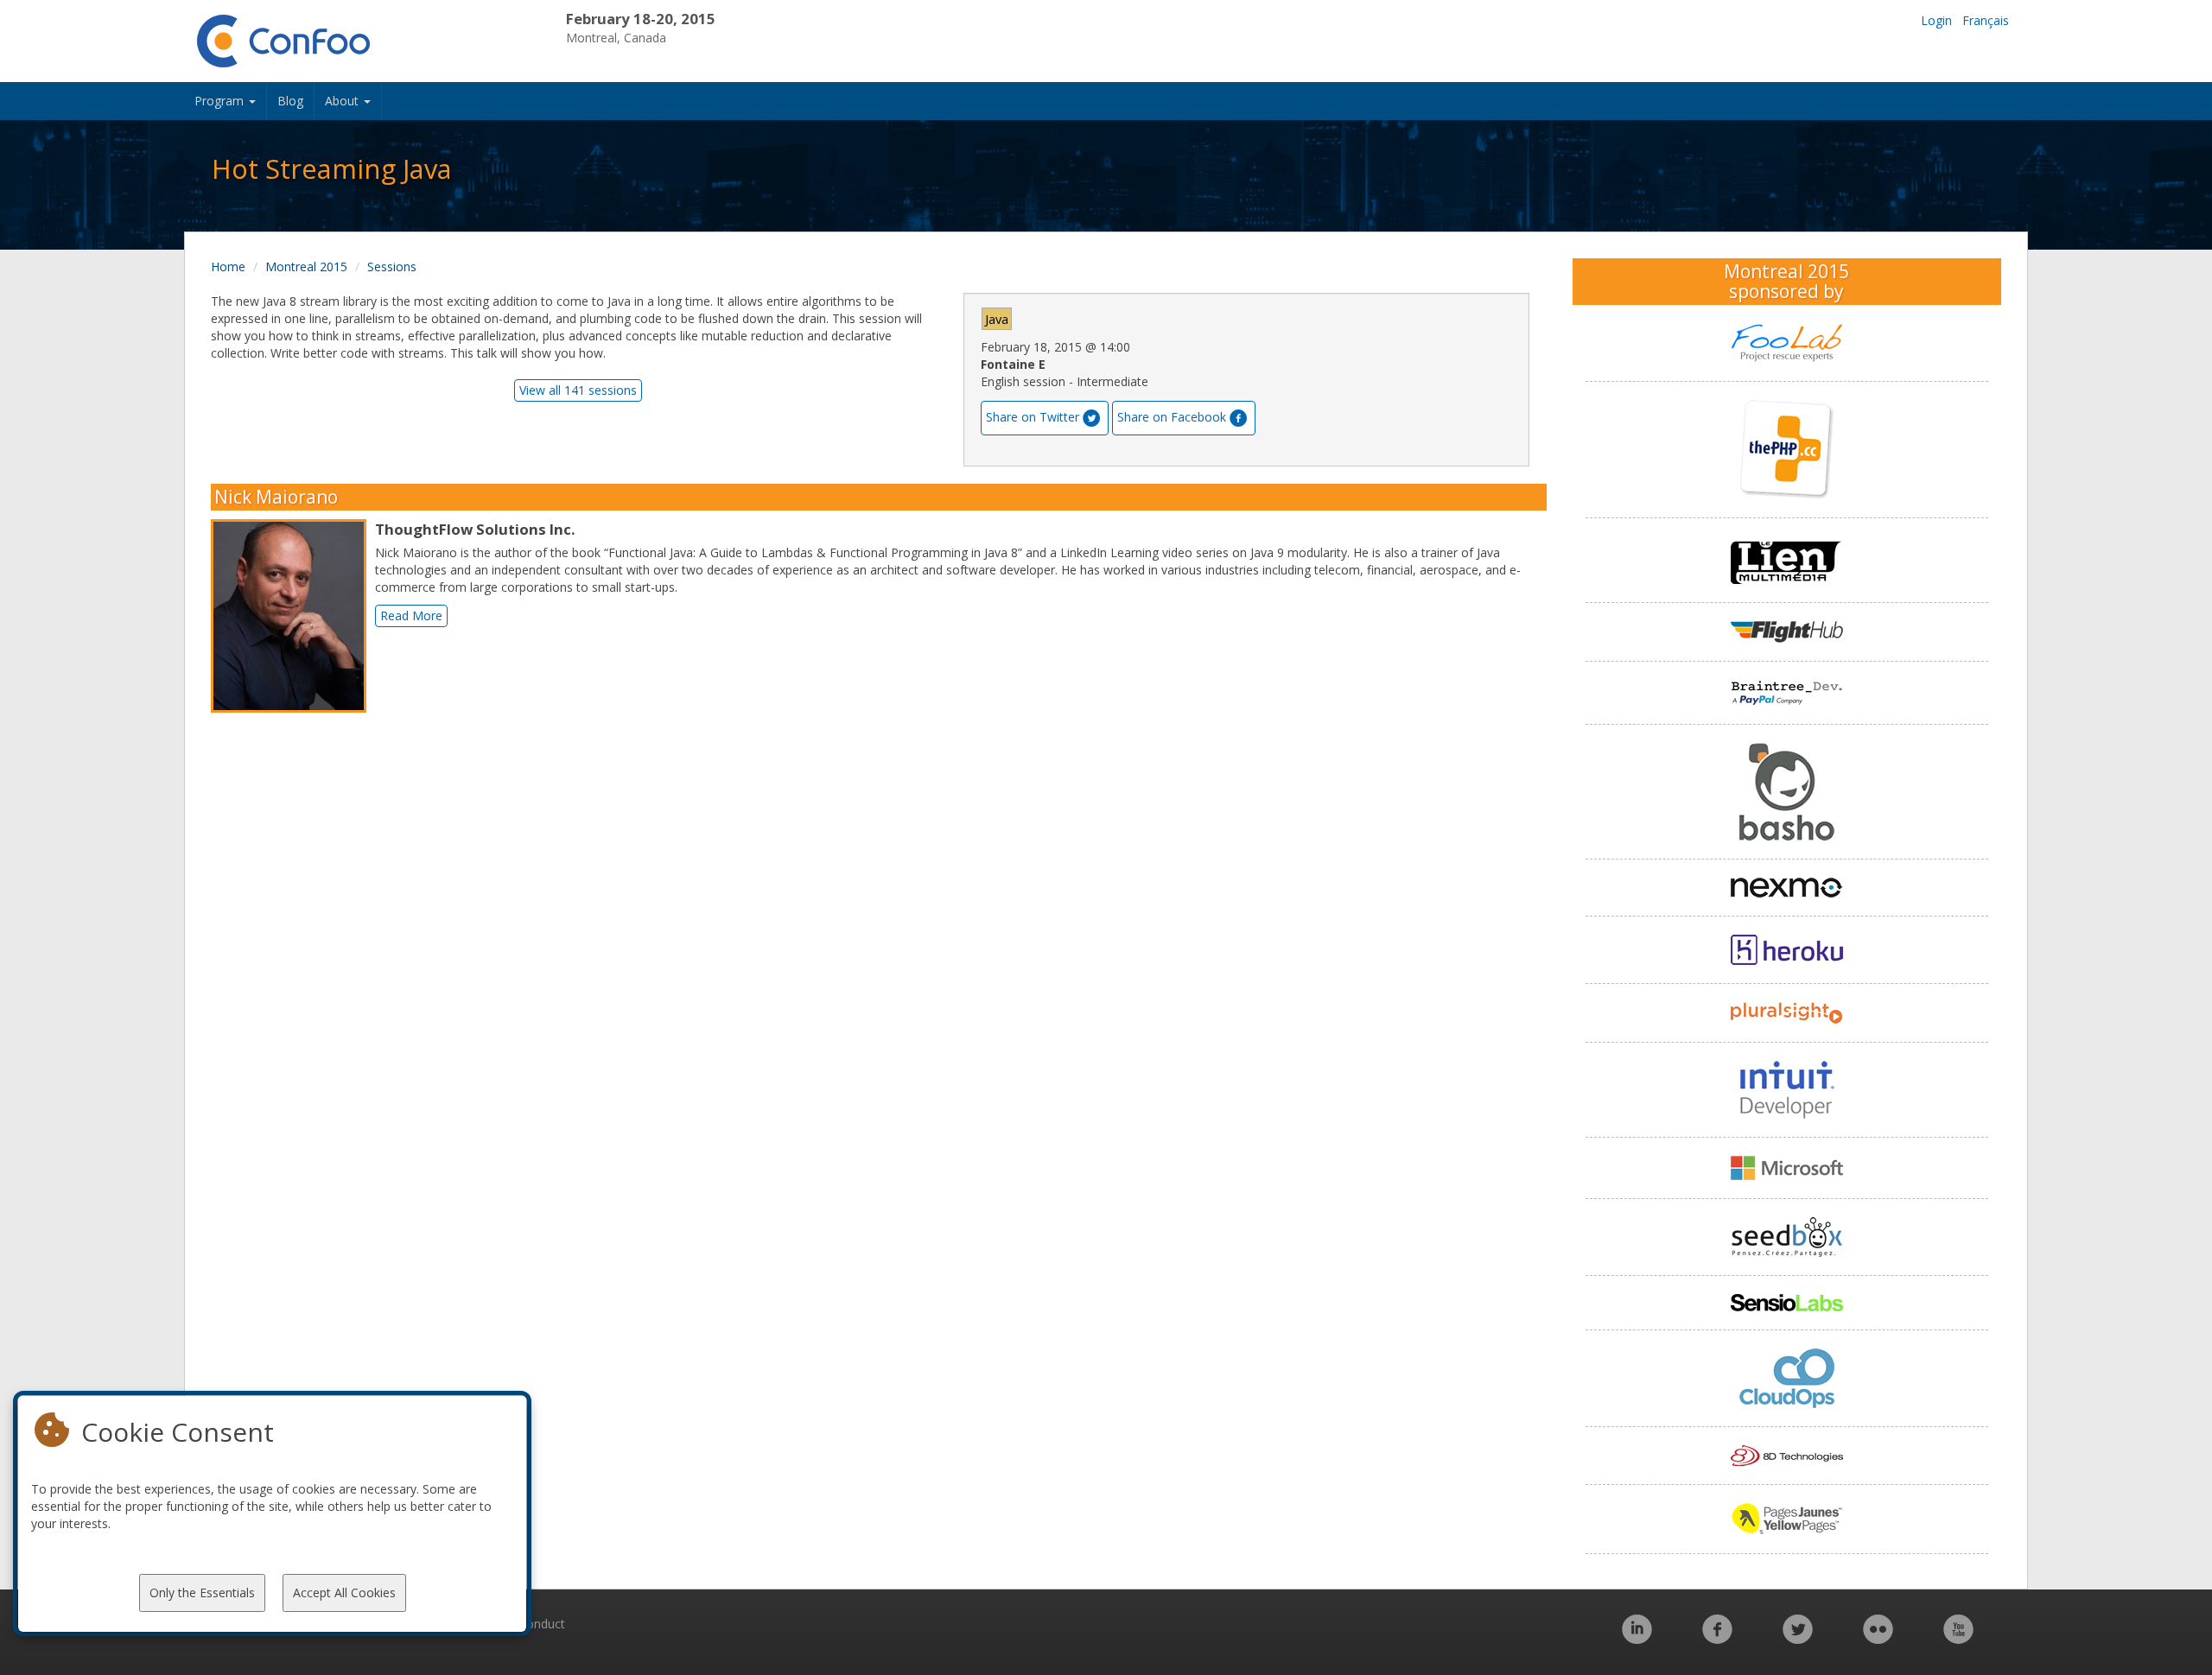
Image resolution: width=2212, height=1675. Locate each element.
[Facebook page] (1717, 1638)
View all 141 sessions (578, 390)
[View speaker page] (293, 616)
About (343, 101)
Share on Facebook (1172, 417)
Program (221, 101)
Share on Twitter (1033, 417)
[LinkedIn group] (1637, 1638)
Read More (411, 615)
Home (228, 266)
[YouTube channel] (1958, 1638)
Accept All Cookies (344, 1593)
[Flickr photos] (1878, 1638)
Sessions (392, 266)
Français (1986, 20)
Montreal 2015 (306, 266)
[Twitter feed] (1798, 1638)
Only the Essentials (202, 1593)
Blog (290, 101)
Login (1936, 20)
